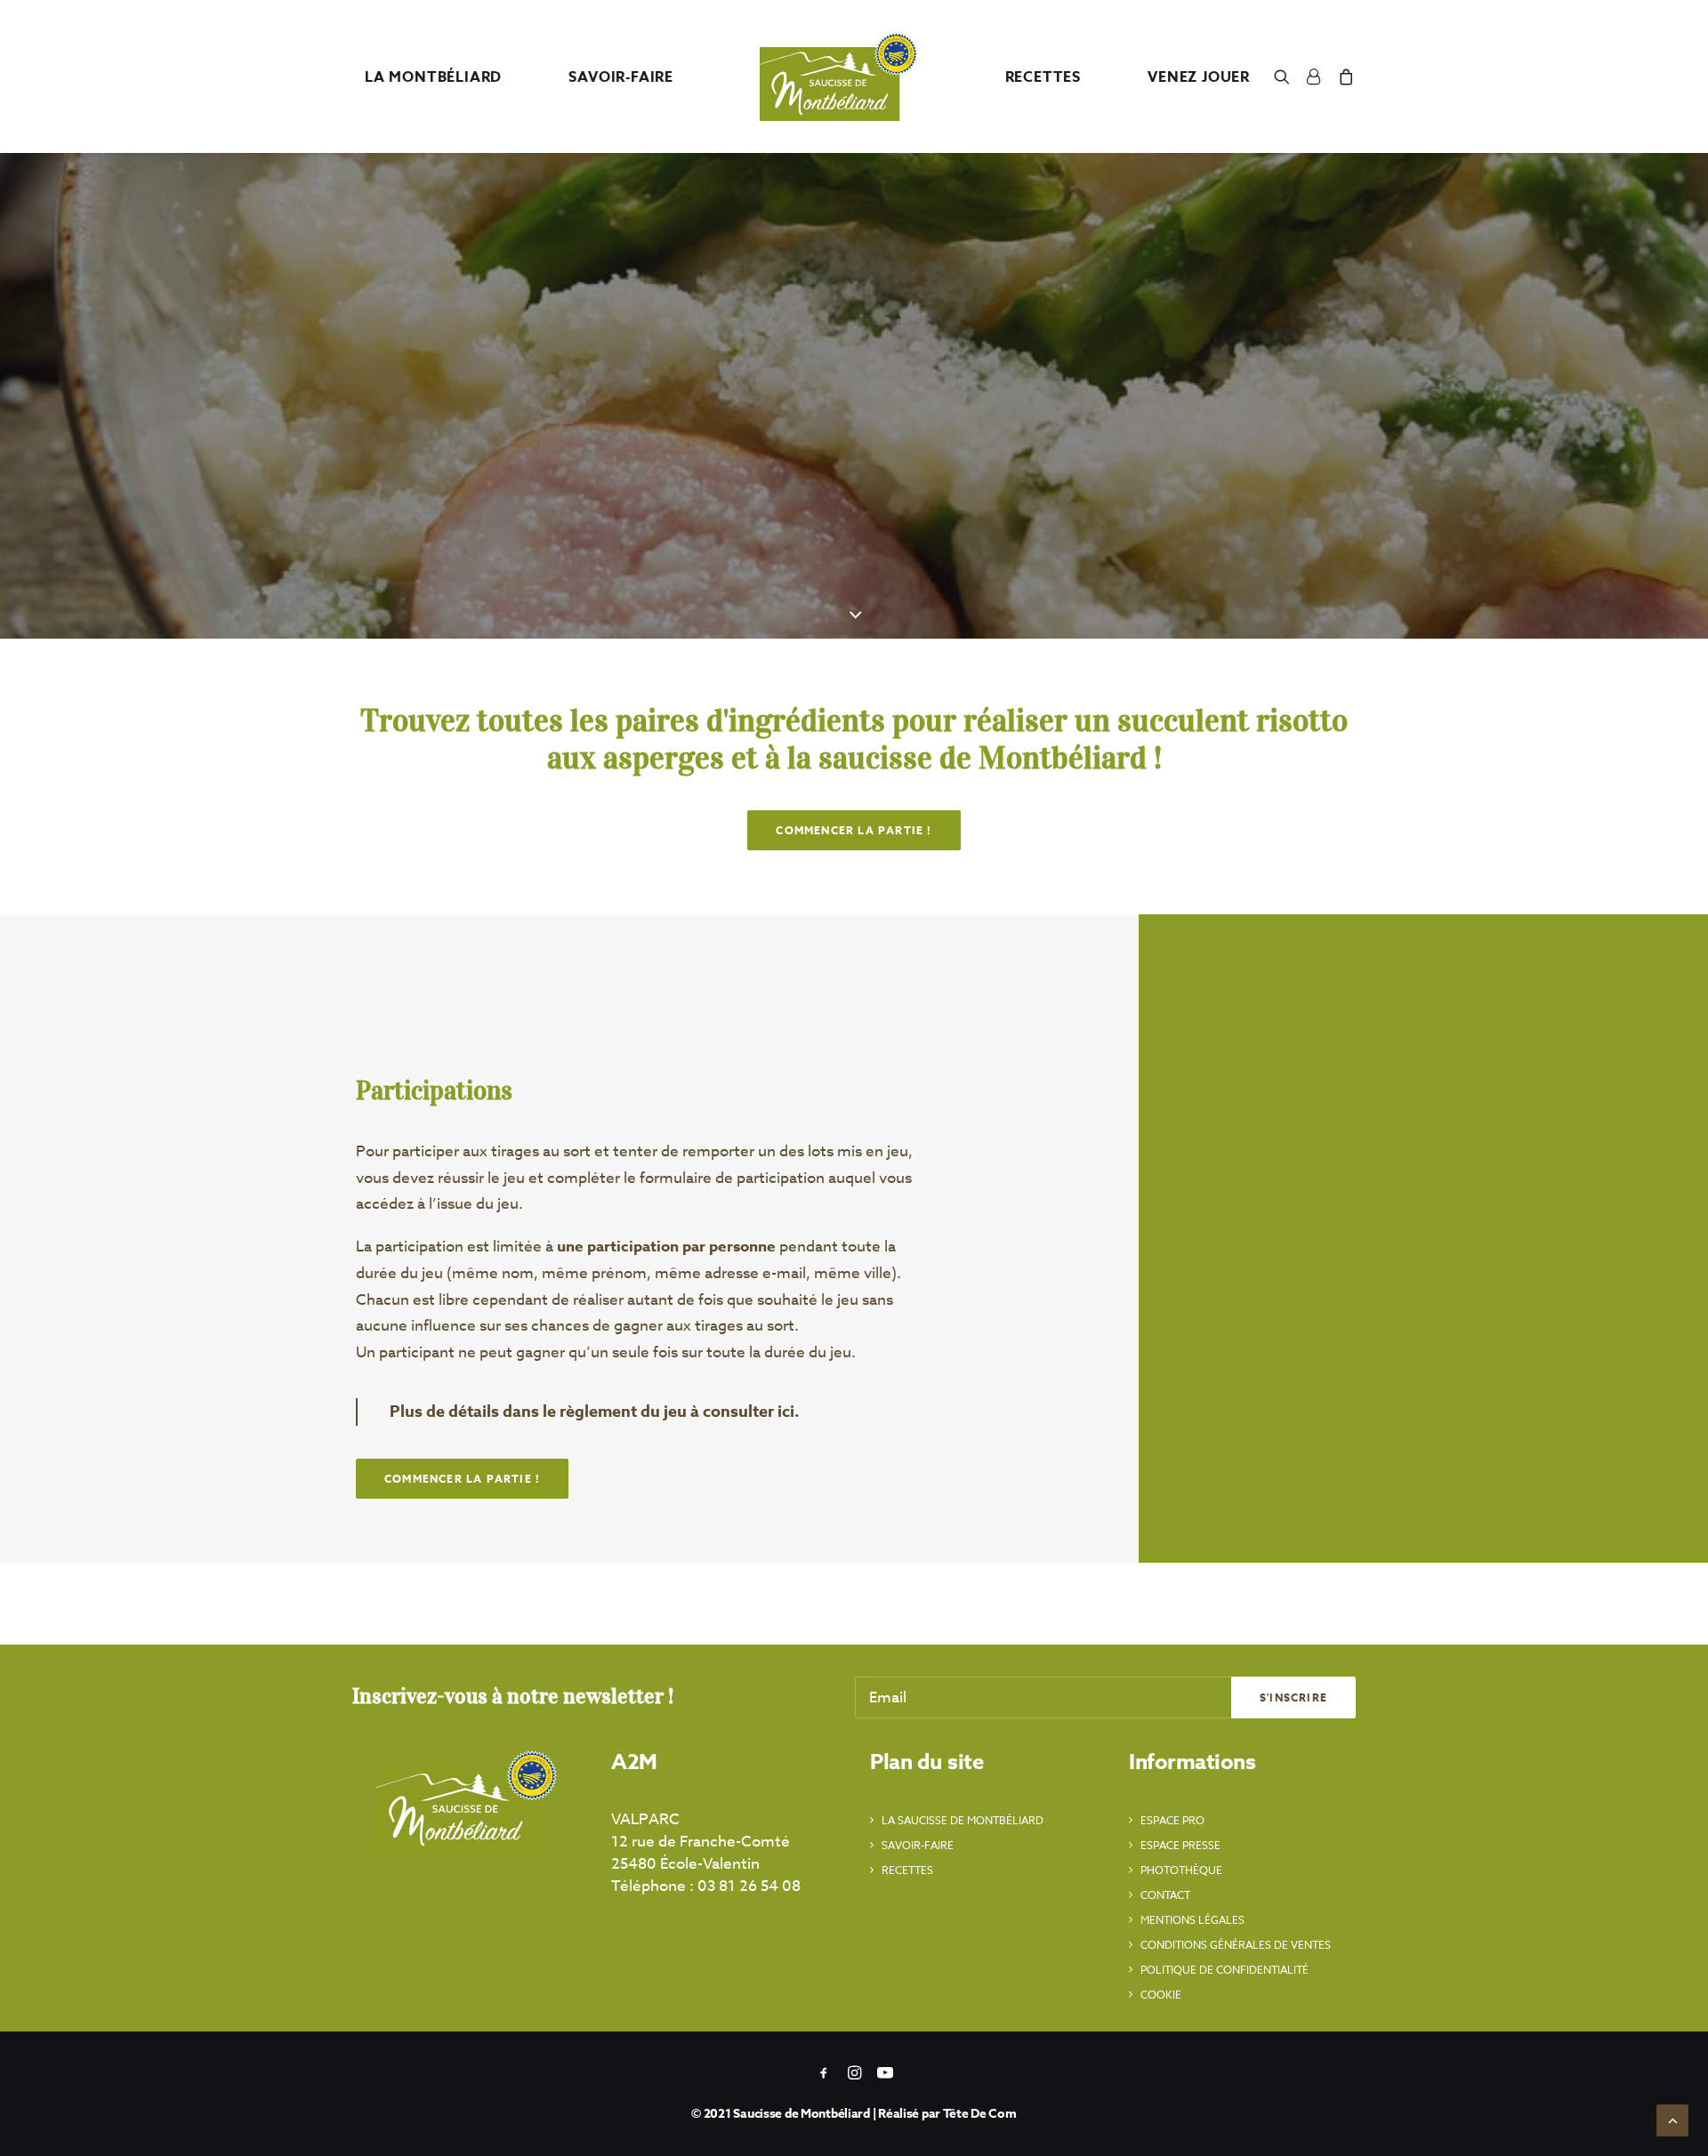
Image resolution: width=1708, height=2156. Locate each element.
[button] (1286, 76)
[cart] (1343, 76)
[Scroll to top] (1672, 2119)
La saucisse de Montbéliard (963, 1820)
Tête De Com (980, 2114)
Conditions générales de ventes (1236, 1945)
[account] (1314, 76)
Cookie (1161, 1995)
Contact (1165, 1895)
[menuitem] (433, 77)
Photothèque (1181, 1870)
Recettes (907, 1870)
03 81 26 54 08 (749, 1886)
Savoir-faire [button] (621, 77)
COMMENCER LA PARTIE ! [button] (854, 830)
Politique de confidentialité (1225, 1970)
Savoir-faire (918, 1845)
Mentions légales (1192, 1920)
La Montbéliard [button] (433, 77)
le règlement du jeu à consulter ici (669, 1412)
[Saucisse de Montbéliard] (839, 76)
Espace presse (1180, 1845)
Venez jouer (1199, 77)
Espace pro (1172, 1820)
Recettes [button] (1043, 77)
